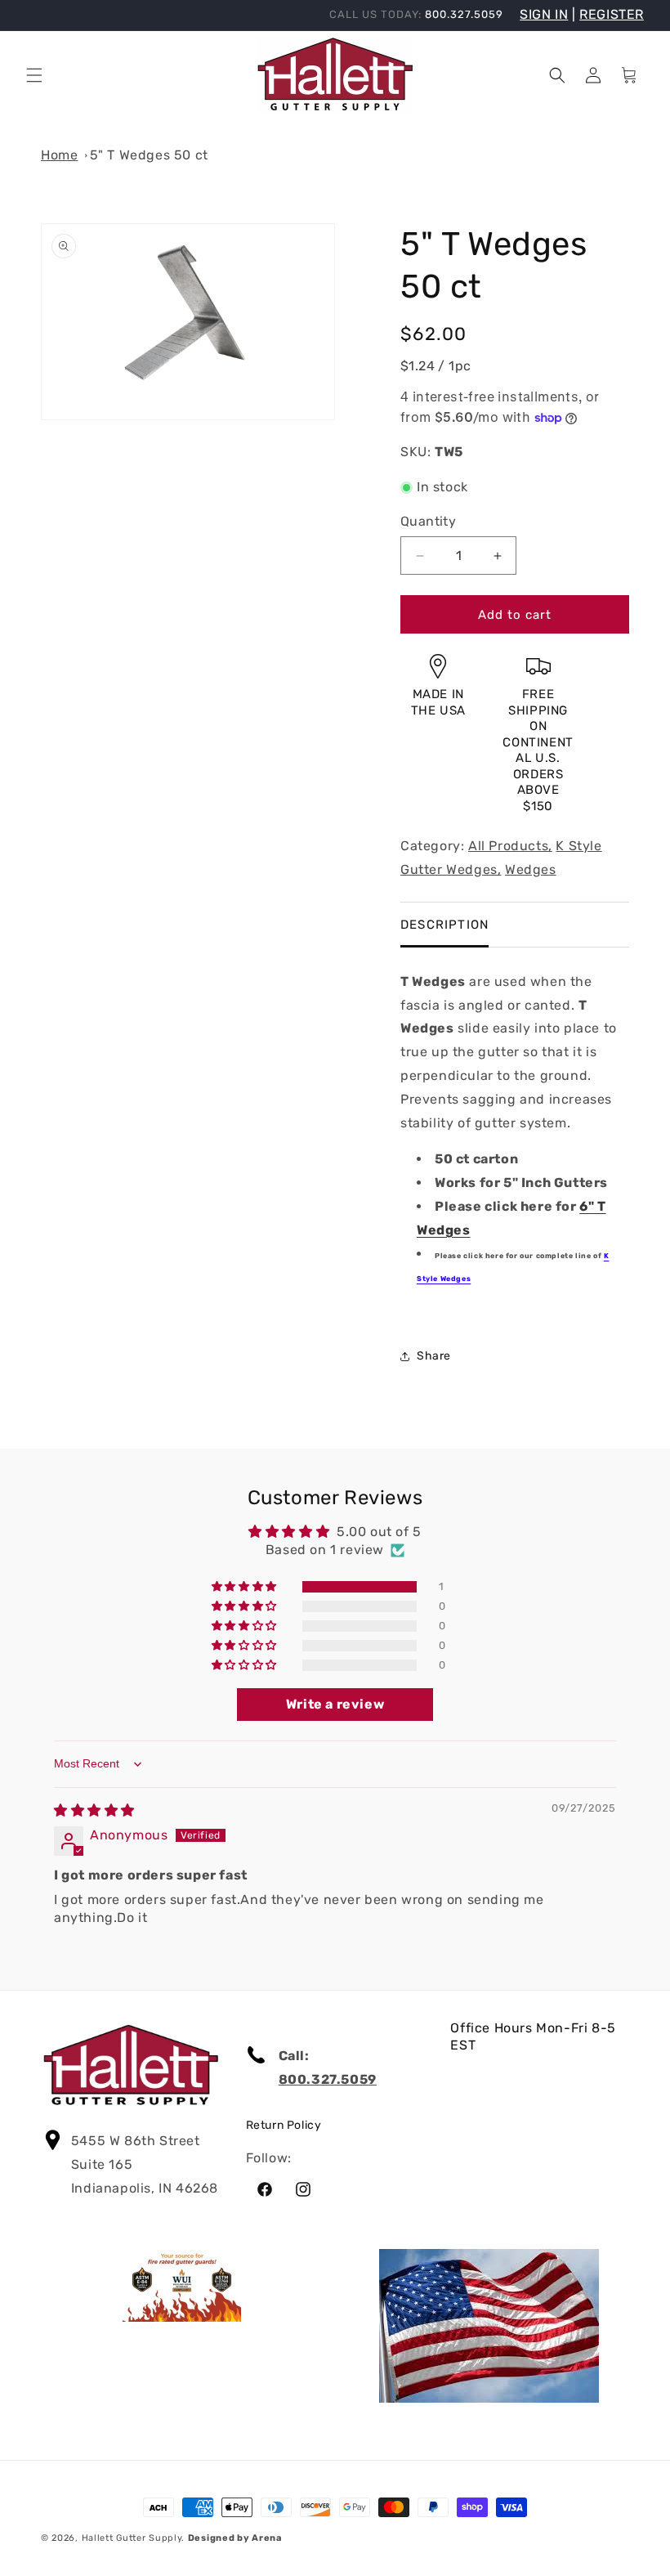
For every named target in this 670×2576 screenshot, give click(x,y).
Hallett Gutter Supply (132, 2538)
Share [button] (434, 1356)
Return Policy (284, 2125)
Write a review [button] (335, 1704)
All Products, (510, 846)
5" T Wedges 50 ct (149, 155)
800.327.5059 (328, 2079)
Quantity (428, 521)
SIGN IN (544, 14)
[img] (94, 1810)
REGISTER (612, 14)
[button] (34, 75)
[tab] (444, 925)
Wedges (531, 869)
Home (59, 155)
